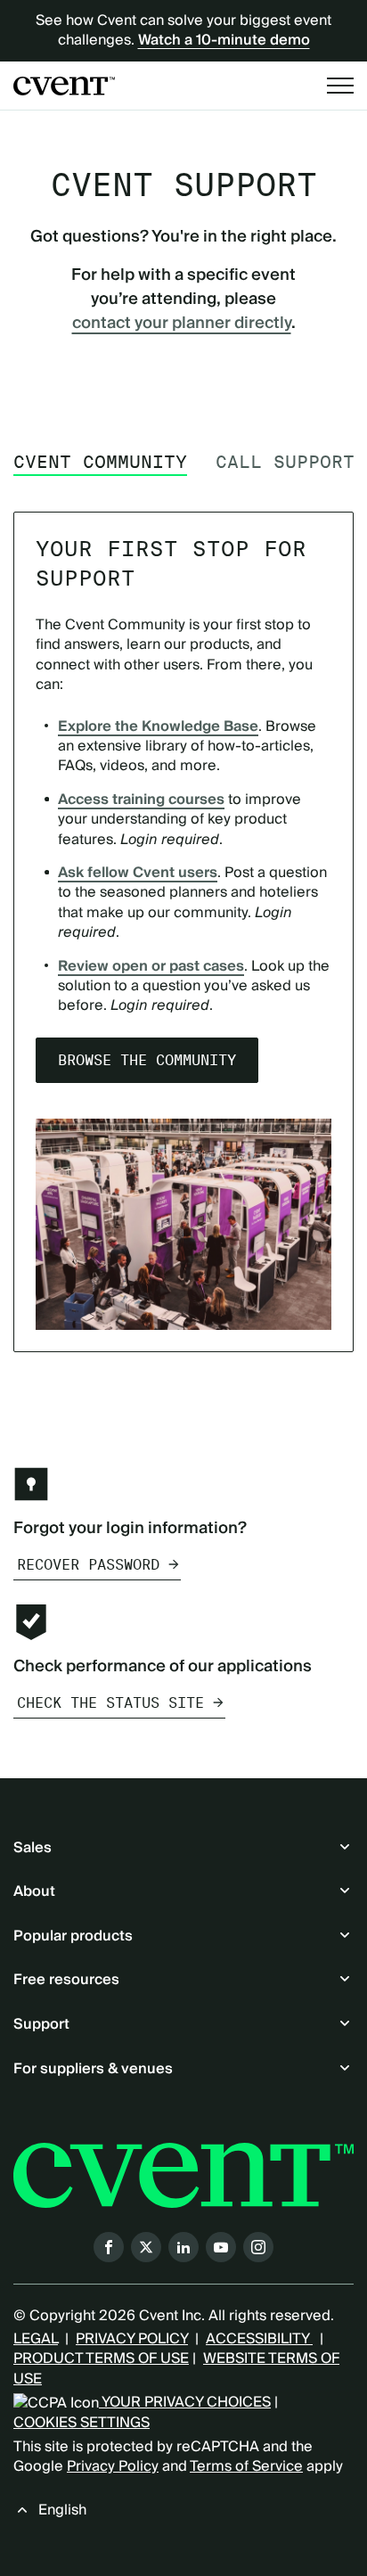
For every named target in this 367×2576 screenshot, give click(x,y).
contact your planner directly (182, 323)
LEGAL (36, 2339)
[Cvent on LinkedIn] (183, 2247)
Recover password (88, 1565)
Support (41, 2024)
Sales (33, 1848)
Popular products (73, 1936)
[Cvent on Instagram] (258, 2247)
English (62, 2510)
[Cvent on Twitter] (146, 2247)
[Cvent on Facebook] (109, 2247)
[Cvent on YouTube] (221, 2247)
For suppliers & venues (93, 2069)
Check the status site (110, 1703)
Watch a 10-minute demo (224, 40)
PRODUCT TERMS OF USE (101, 2359)
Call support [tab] (285, 462)
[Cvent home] (64, 86)
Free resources (66, 1980)
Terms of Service (246, 2466)
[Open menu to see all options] (340, 86)
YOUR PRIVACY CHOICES (185, 2402)
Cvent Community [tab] (100, 462)
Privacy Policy (113, 2466)
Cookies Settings (82, 2423)
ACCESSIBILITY (259, 2339)
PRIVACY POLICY (132, 2339)
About (34, 1891)
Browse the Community (147, 1060)
